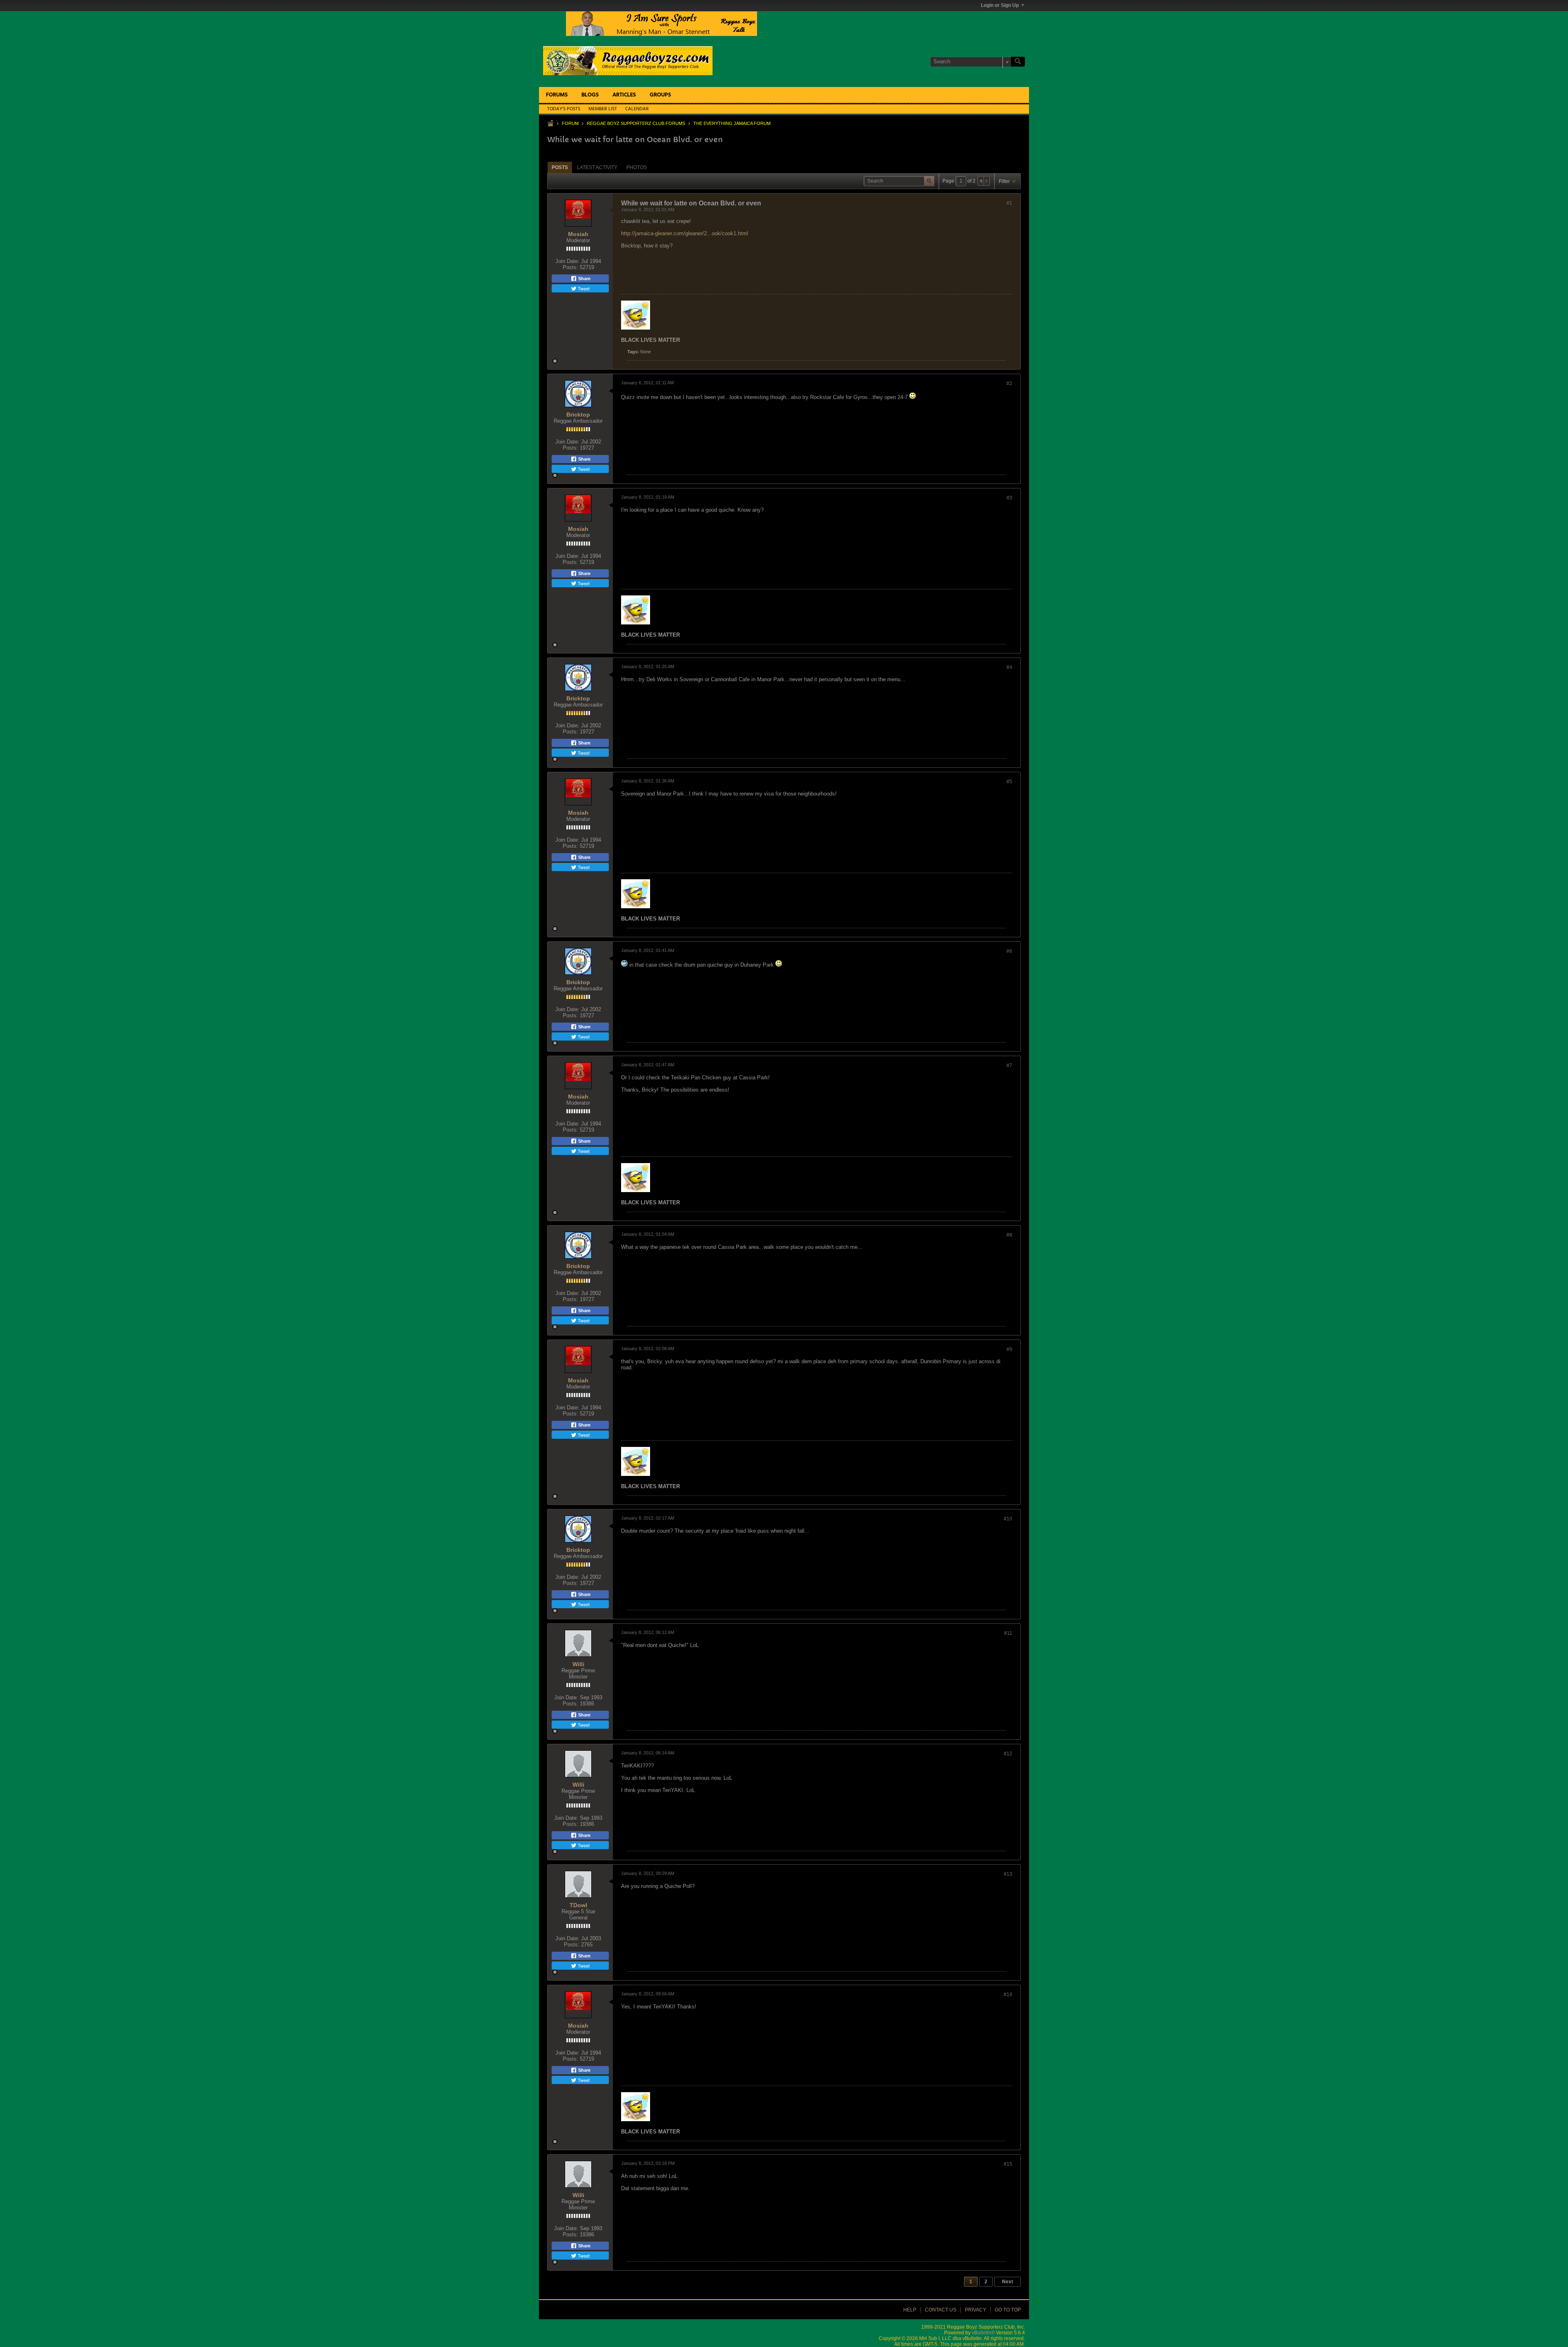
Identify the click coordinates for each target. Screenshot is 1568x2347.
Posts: (570, 267)
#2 (1009, 383)
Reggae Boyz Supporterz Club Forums (636, 123)
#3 (1009, 498)
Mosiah (578, 234)
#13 (1008, 1874)
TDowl (578, 1905)
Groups (660, 95)
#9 (1009, 1349)
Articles (624, 95)
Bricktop (578, 415)
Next (1008, 2282)
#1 (1009, 203)
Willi (578, 1664)
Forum (570, 123)
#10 (1008, 1519)
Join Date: (567, 261)
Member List (603, 109)
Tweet (583, 288)
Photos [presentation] (637, 167)
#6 (1009, 951)
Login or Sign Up (1000, 5)
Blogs (590, 95)
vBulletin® (983, 2333)
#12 (1008, 1754)
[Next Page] (987, 181)
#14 (1008, 1995)
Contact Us (941, 2310)
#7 (1009, 1065)
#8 (1009, 1235)
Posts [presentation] (560, 167)
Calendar (637, 109)
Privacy (976, 2310)
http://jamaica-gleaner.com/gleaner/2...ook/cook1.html (685, 233)
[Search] (1018, 62)
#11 (1008, 1633)
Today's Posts (564, 109)
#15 (1008, 2164)
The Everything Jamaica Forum (732, 123)
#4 (1009, 667)
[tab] (560, 167)
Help (910, 2310)
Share (584, 279)
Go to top (1008, 2310)
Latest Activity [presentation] (597, 167)
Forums (557, 95)
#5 (1009, 782)
